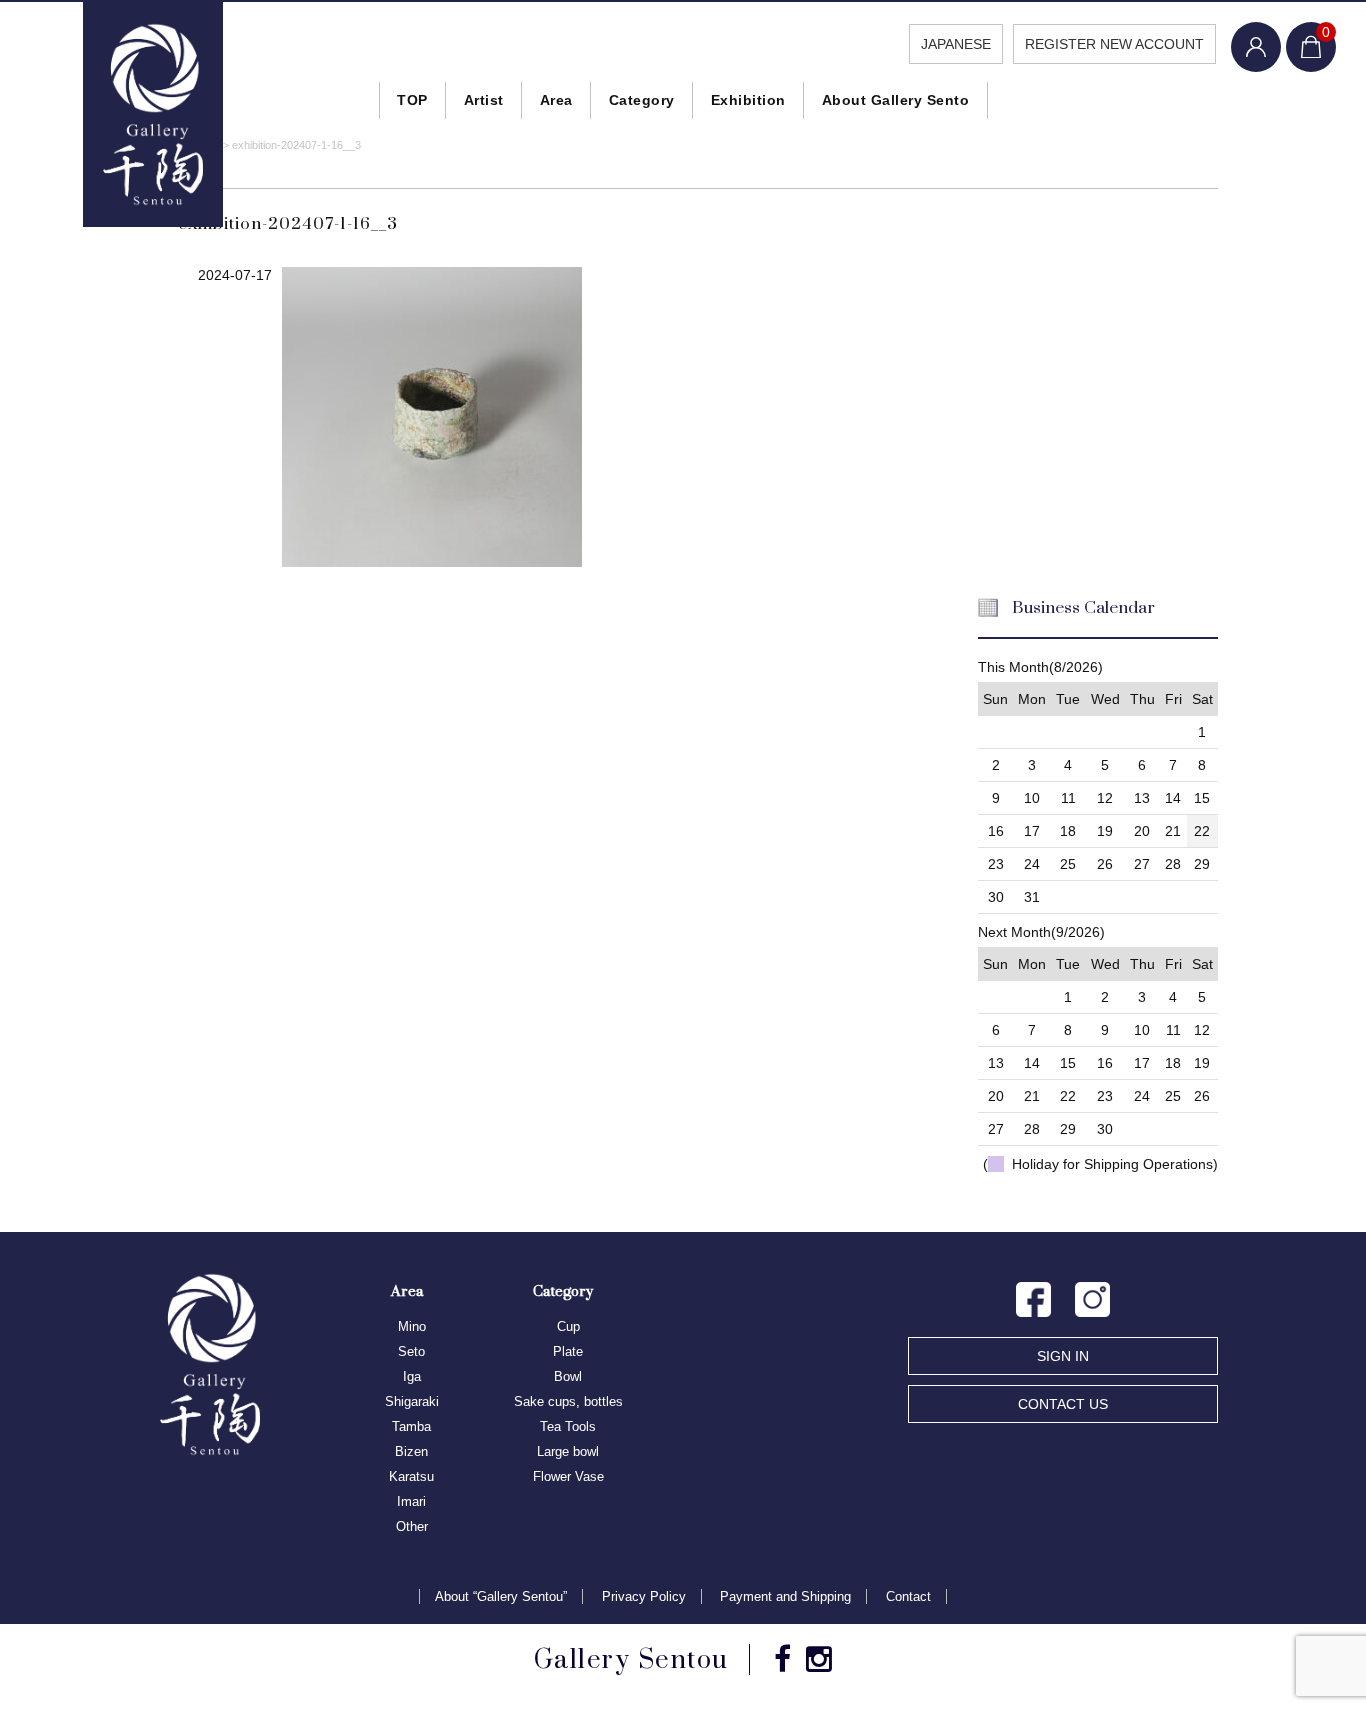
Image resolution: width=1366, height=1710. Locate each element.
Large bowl (568, 1451)
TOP (412, 100)
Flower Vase (568, 1476)
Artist (484, 100)
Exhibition (748, 100)
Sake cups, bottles (568, 1401)
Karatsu (411, 1476)
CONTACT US (1063, 1404)
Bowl (568, 1376)
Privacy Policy (644, 1596)
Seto (411, 1351)
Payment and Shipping (785, 1596)
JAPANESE (956, 44)
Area (556, 100)
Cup (568, 1326)
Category (642, 100)
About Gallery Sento (896, 100)
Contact (908, 1596)
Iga (412, 1376)
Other (412, 1526)
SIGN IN (1063, 1356)
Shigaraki (412, 1401)
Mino (412, 1326)
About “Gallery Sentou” (501, 1596)
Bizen (411, 1451)
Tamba (411, 1426)
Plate (568, 1351)
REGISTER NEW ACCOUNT (1114, 44)
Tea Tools (568, 1426)
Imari (411, 1501)
